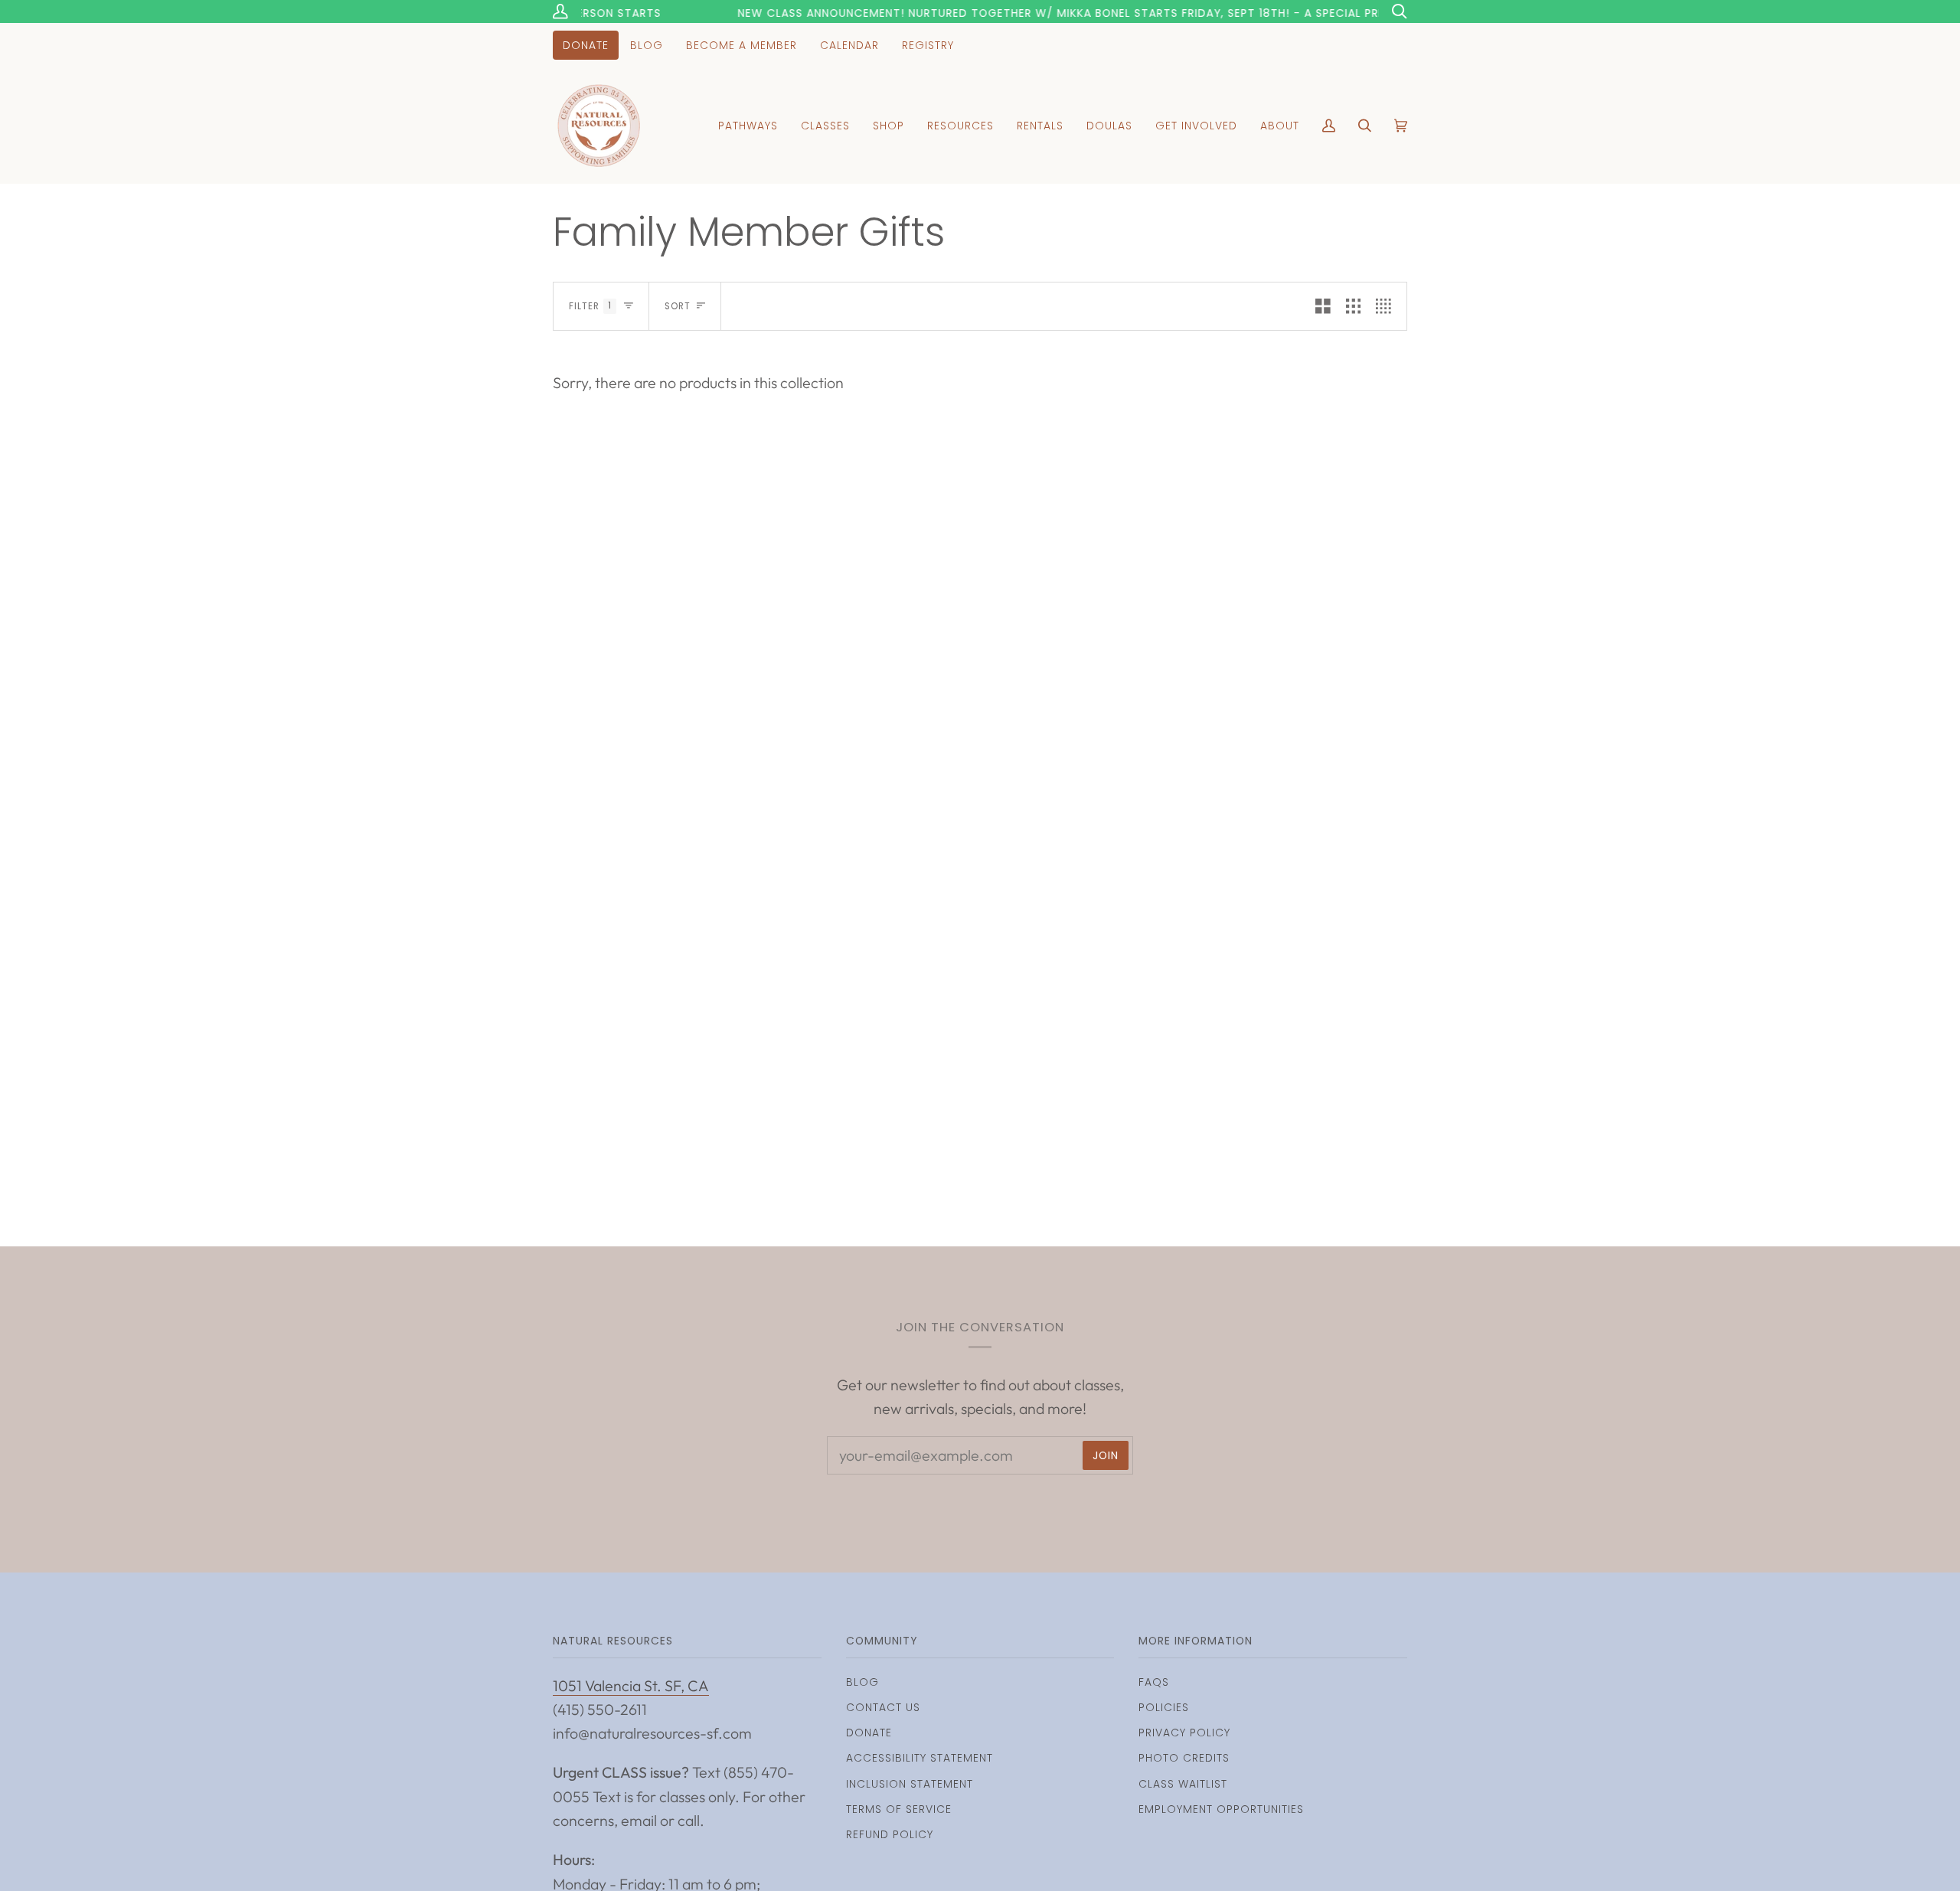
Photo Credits (1184, 1758)
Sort (678, 306)
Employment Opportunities (1221, 1809)
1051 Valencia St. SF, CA (631, 1685)
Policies (1164, 1707)
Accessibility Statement (920, 1758)
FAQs (1154, 1682)
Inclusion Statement (910, 1784)
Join (1106, 1455)
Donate (869, 1733)
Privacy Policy (1184, 1733)
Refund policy (890, 1834)
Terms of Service (899, 1809)
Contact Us (883, 1707)
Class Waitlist (1183, 1784)
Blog (862, 1682)
